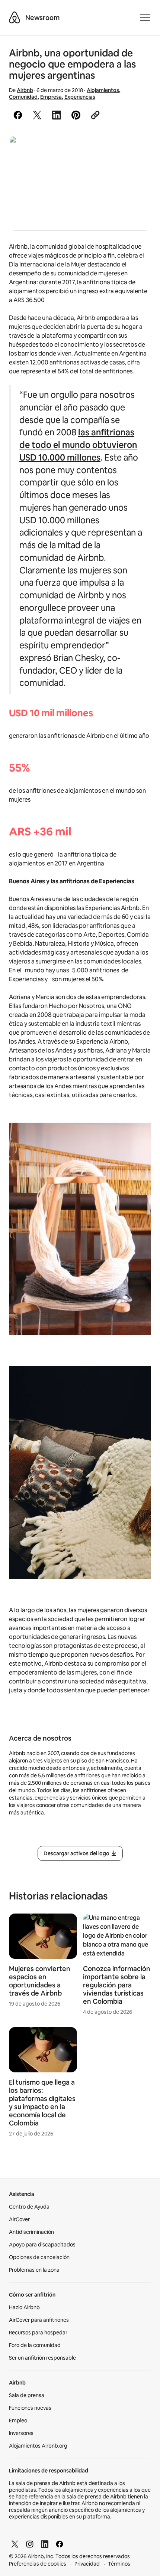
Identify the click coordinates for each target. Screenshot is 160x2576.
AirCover (19, 2219)
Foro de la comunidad (35, 2345)
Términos (119, 2564)
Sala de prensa (27, 2395)
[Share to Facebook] (18, 115)
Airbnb (25, 90)
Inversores (21, 2433)
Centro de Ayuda (29, 2207)
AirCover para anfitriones (39, 2320)
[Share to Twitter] (37, 115)
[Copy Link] (95, 115)
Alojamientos (103, 90)
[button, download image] (135, 152)
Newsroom (42, 18)
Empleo (18, 2420)
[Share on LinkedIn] (57, 115)
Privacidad (87, 2564)
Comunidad (23, 97)
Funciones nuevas (30, 2408)
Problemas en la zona (34, 2270)
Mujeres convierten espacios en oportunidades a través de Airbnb (40, 1981)
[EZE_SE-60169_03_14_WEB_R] (80, 183)
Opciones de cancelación (39, 2257)
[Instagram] (30, 2544)
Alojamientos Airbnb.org (38, 2446)
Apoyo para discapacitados (42, 2245)
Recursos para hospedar (38, 2333)
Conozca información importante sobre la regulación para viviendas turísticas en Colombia (117, 1985)
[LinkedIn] (45, 2544)
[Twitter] (15, 2544)
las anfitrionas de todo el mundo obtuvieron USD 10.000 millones (78, 445)
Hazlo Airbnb (24, 2307)
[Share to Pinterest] (76, 115)
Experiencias (80, 97)
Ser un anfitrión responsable (42, 2358)
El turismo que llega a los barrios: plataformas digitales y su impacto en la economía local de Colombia (42, 2103)
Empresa (51, 97)
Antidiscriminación (31, 2232)
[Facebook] (60, 2544)
